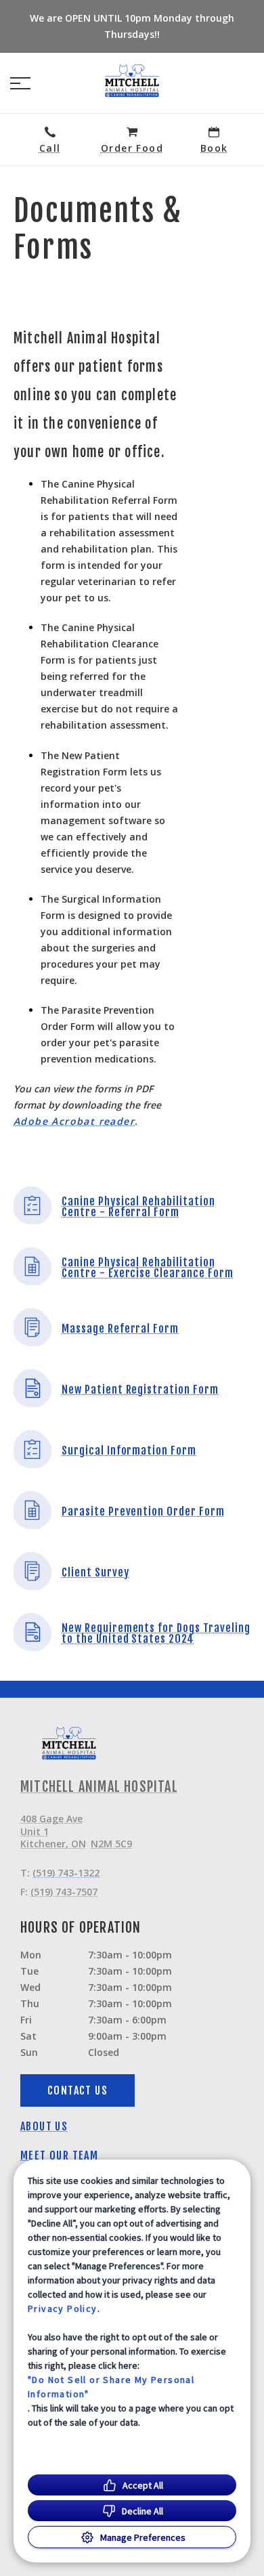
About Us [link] (44, 2126)
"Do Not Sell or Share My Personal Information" (111, 2387)
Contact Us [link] (78, 2090)
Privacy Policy (63, 2309)
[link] (132, 81)
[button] (20, 83)
